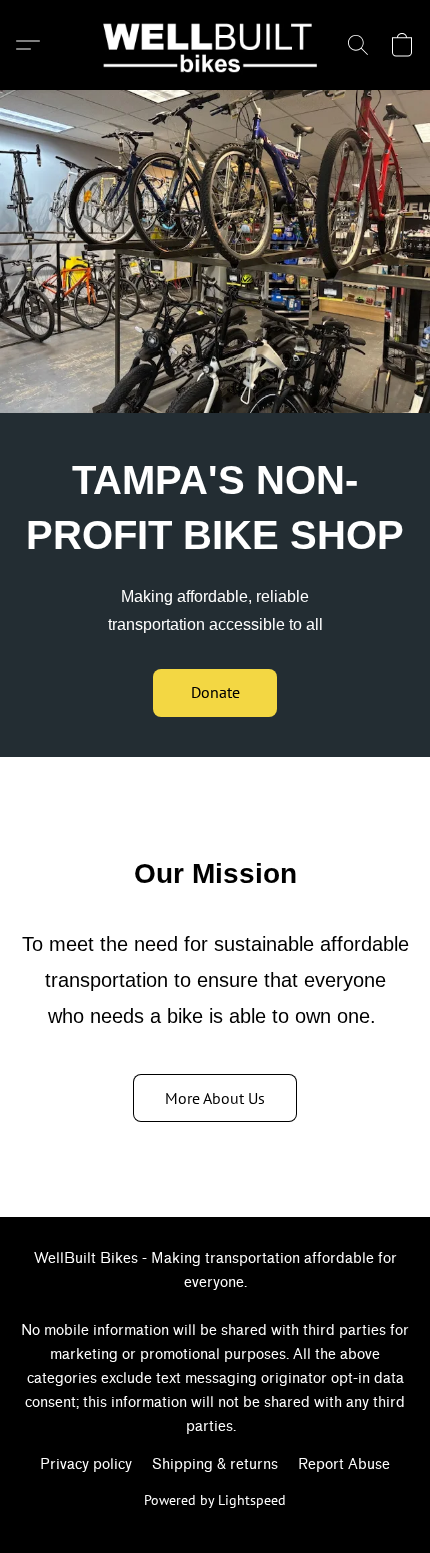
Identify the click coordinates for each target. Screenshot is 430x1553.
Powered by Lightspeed (215, 1500)
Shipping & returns (215, 1464)
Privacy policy (86, 1464)
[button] (215, 45)
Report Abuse (344, 1464)
